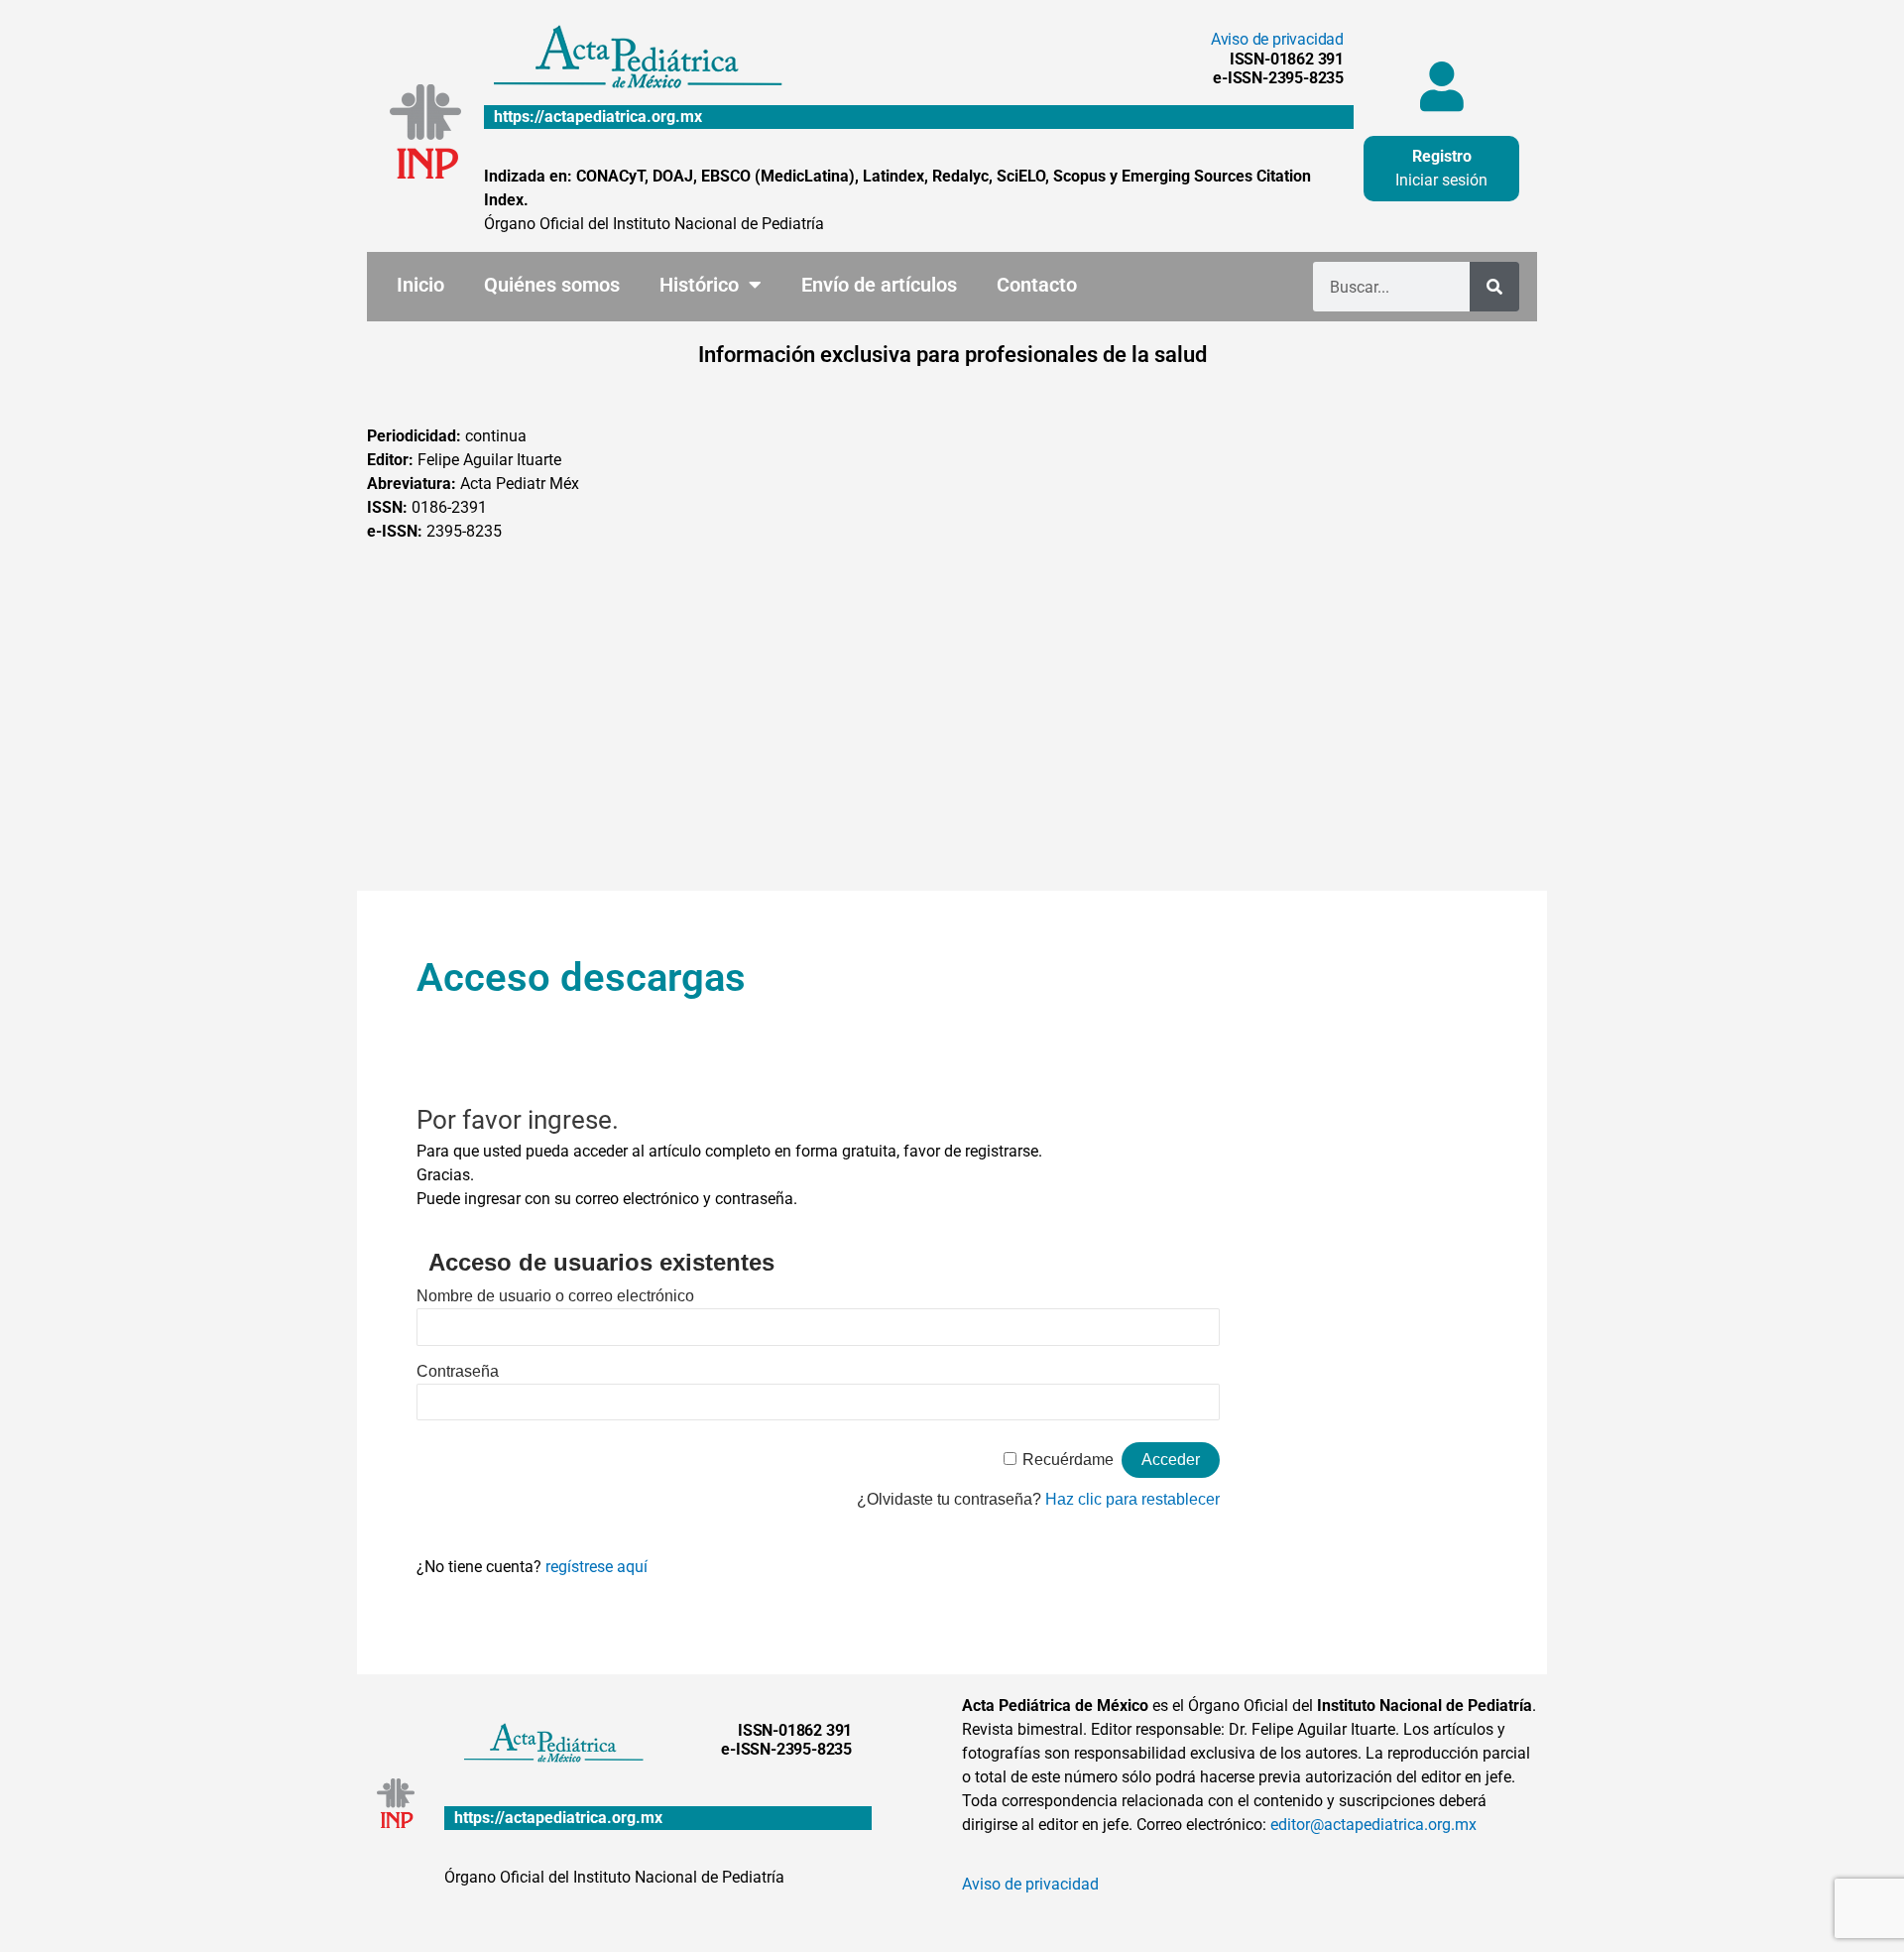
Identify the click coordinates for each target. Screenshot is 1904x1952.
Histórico (699, 285)
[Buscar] (1494, 287)
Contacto (1037, 285)
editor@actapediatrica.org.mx (1373, 1825)
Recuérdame (1068, 1460)
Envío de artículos (879, 285)
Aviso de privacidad (1277, 39)
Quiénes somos (552, 285)
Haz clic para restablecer (1132, 1499)
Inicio (420, 285)
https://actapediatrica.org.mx (598, 117)
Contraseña (458, 1371)
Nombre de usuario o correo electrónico (555, 1296)
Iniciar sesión (1441, 180)
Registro (1442, 156)
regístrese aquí (596, 1567)
